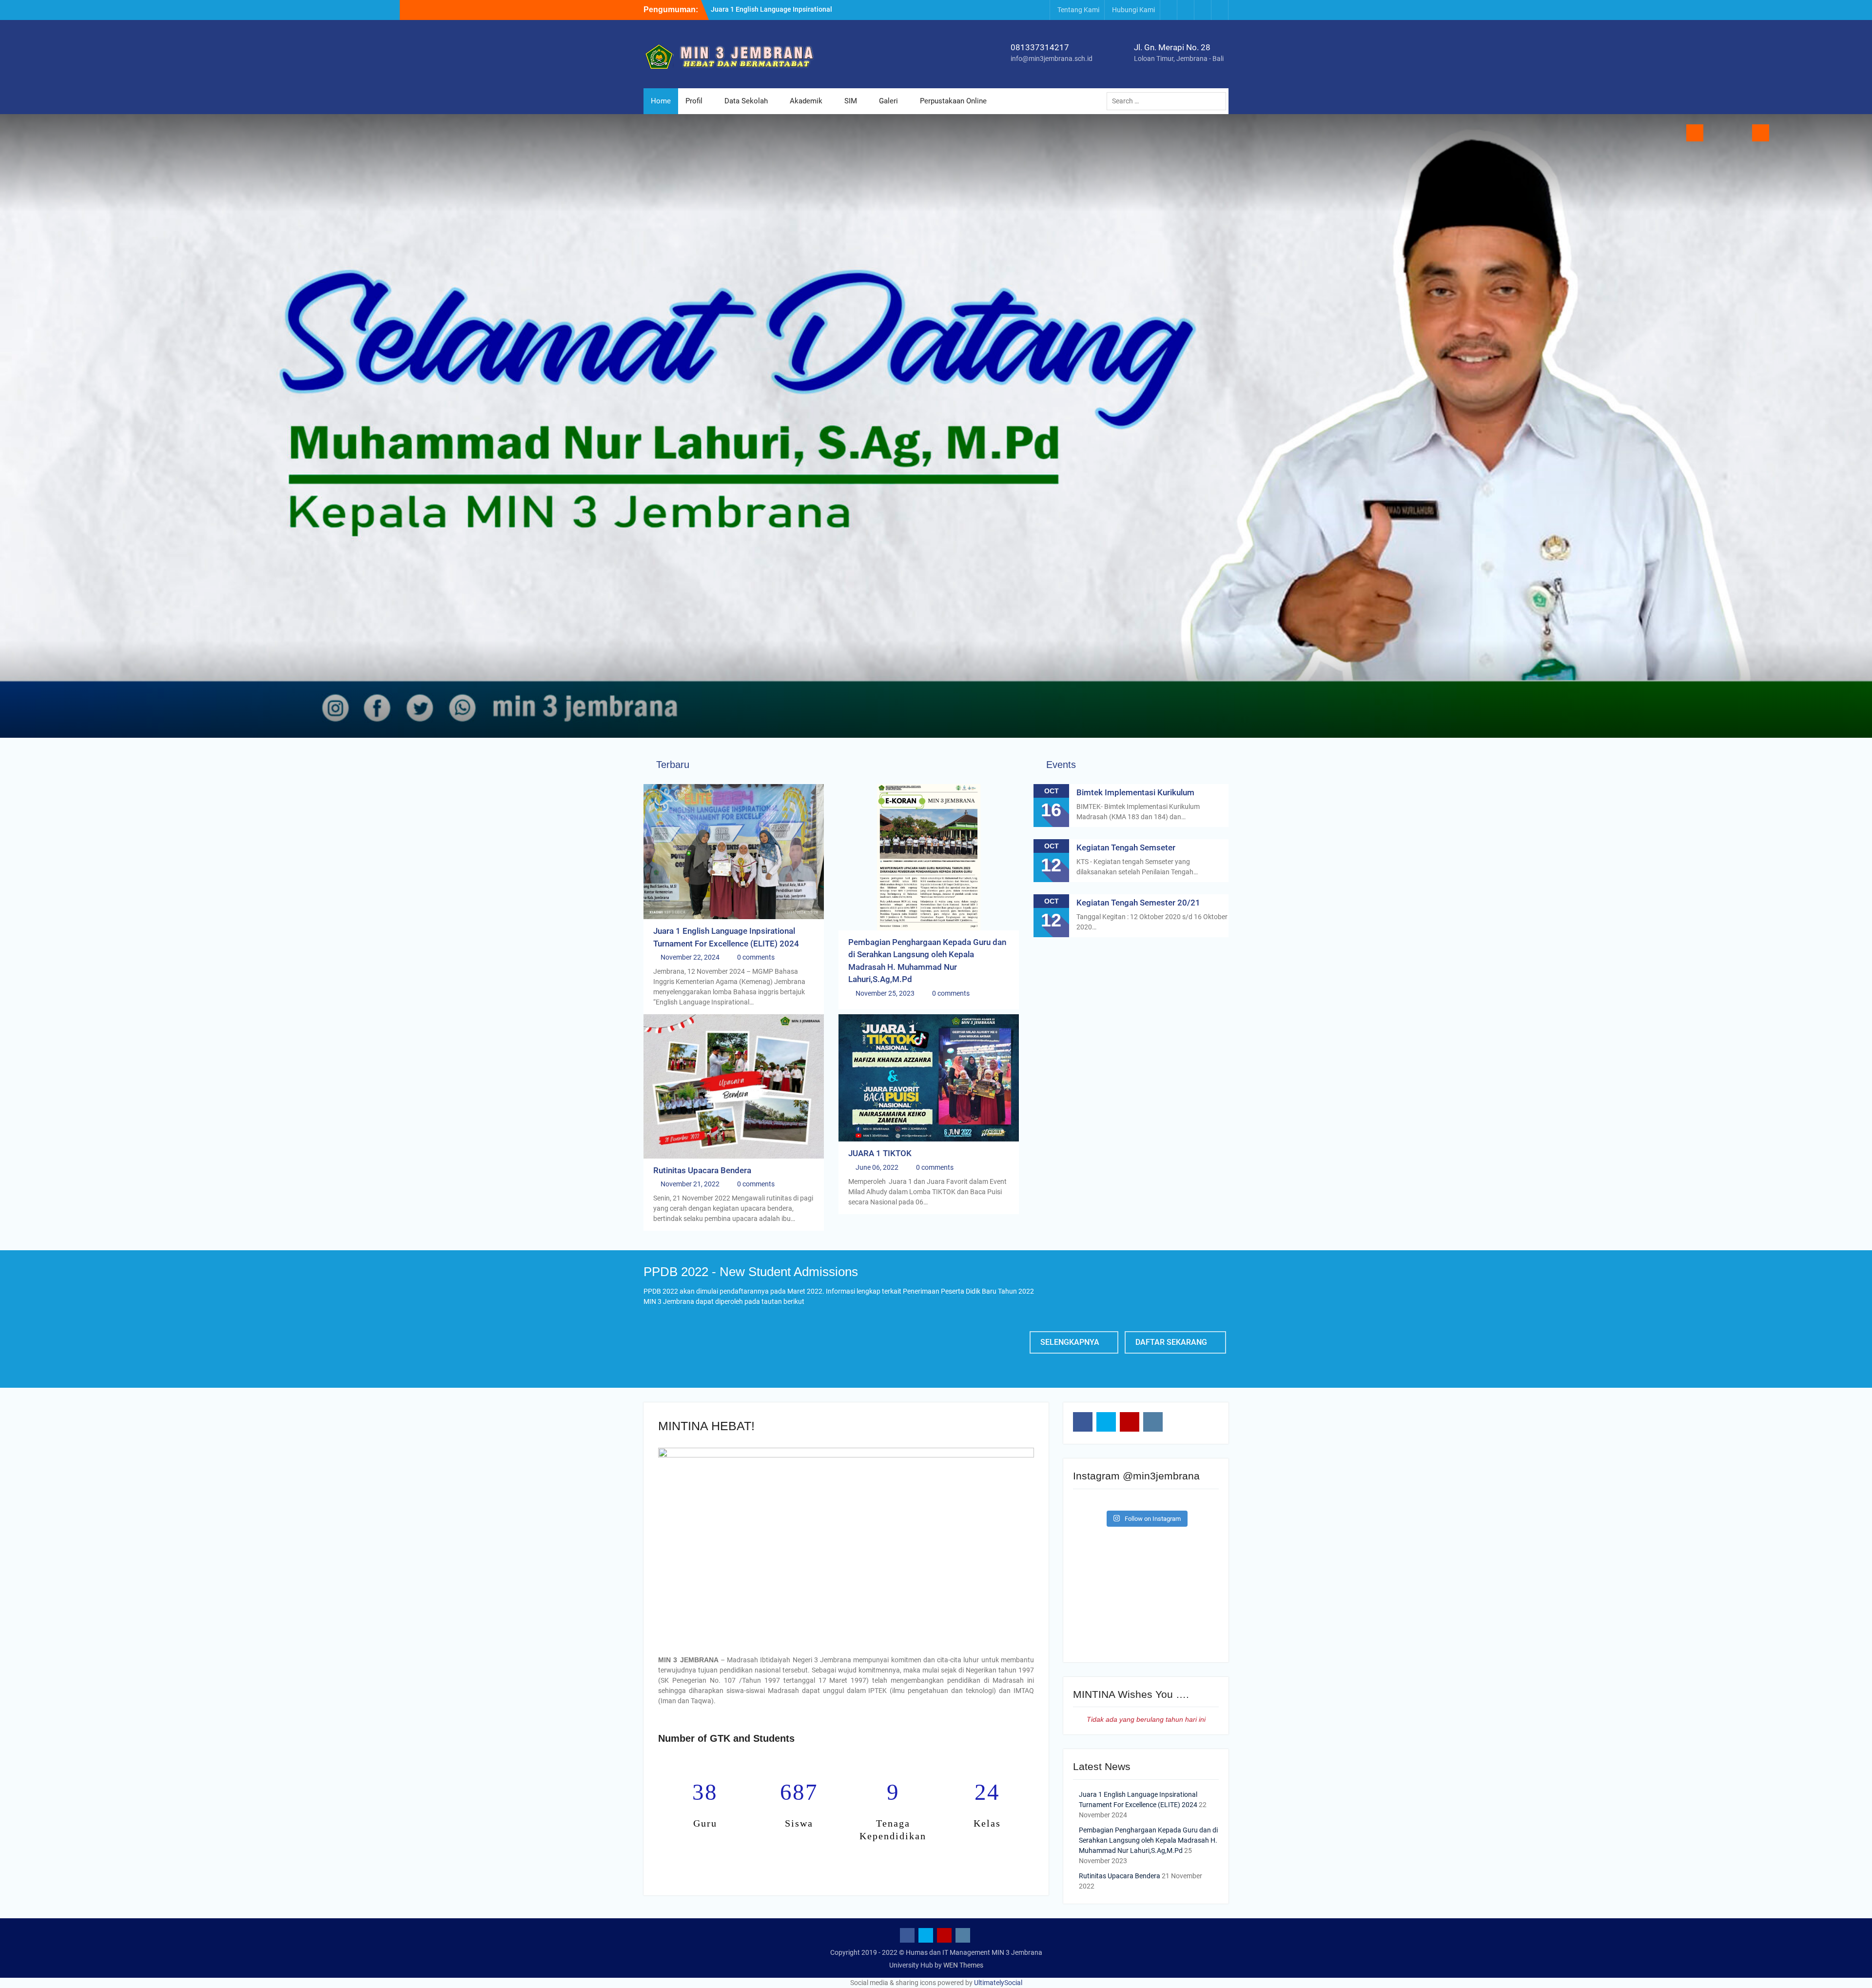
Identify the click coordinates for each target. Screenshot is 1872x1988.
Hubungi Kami (1133, 10)
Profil (694, 101)
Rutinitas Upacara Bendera (702, 1170)
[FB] (1169, 10)
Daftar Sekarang (1171, 1342)
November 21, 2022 (690, 1184)
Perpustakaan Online (953, 101)
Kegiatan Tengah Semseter (1126, 847)
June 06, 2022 (877, 1167)
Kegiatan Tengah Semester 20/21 (1138, 903)
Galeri (888, 101)
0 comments (756, 957)
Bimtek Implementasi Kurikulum (1135, 792)
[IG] (1220, 10)
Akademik (806, 101)
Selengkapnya (1070, 1342)
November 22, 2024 (690, 957)
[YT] (1203, 10)
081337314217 (1040, 47)
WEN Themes (963, 1965)
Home (661, 101)
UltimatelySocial (998, 1983)
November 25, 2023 (885, 993)
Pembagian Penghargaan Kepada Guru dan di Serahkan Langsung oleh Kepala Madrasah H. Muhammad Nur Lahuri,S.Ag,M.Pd (1148, 1840)
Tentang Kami (1078, 10)
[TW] (1186, 10)
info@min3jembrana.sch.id (1052, 59)
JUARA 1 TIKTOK (880, 1153)
